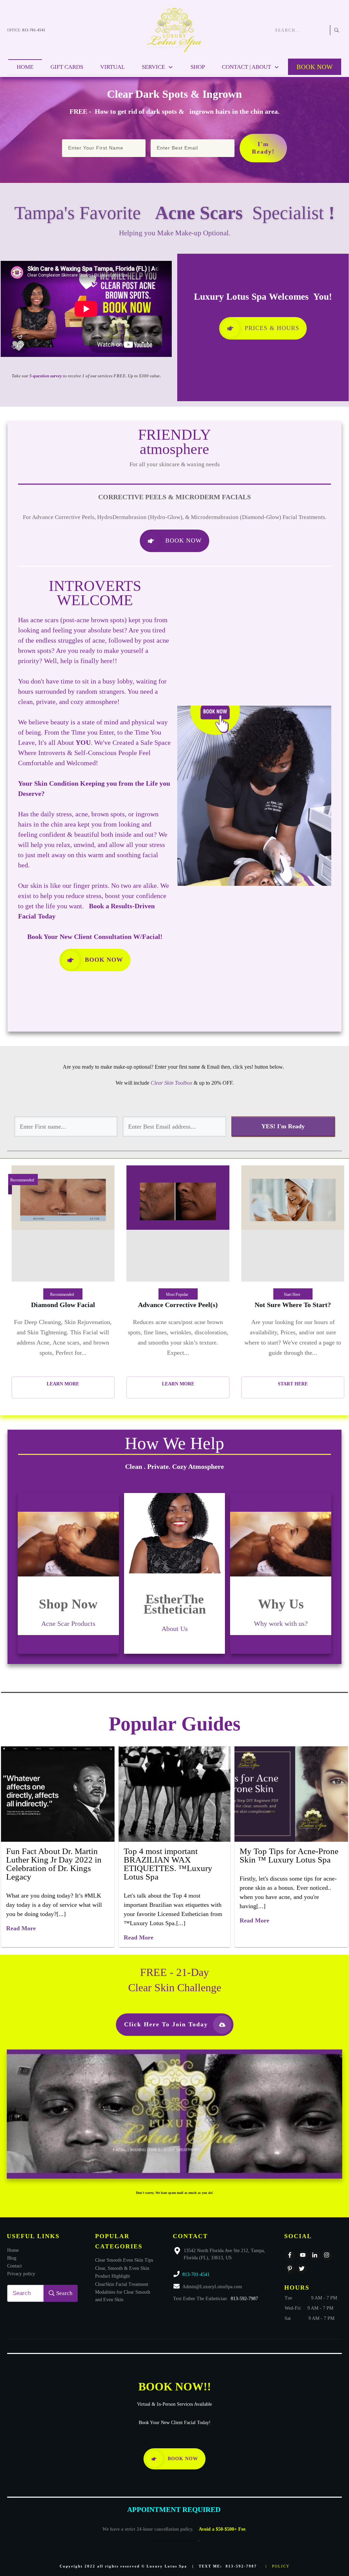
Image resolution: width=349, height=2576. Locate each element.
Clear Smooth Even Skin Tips (124, 2260)
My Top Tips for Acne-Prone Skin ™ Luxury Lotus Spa (289, 1855)
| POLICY (278, 2566)
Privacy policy (21, 2274)
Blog (12, 2258)
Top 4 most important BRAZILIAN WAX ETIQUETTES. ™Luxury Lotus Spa (168, 1864)
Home (13, 2250)
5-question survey (46, 376)
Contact (14, 2266)
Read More (21, 1928)
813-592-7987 (244, 2299)
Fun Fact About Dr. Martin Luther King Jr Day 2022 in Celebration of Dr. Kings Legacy (54, 1864)
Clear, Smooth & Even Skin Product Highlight (122, 2272)
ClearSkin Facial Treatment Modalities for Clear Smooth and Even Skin (123, 2292)
